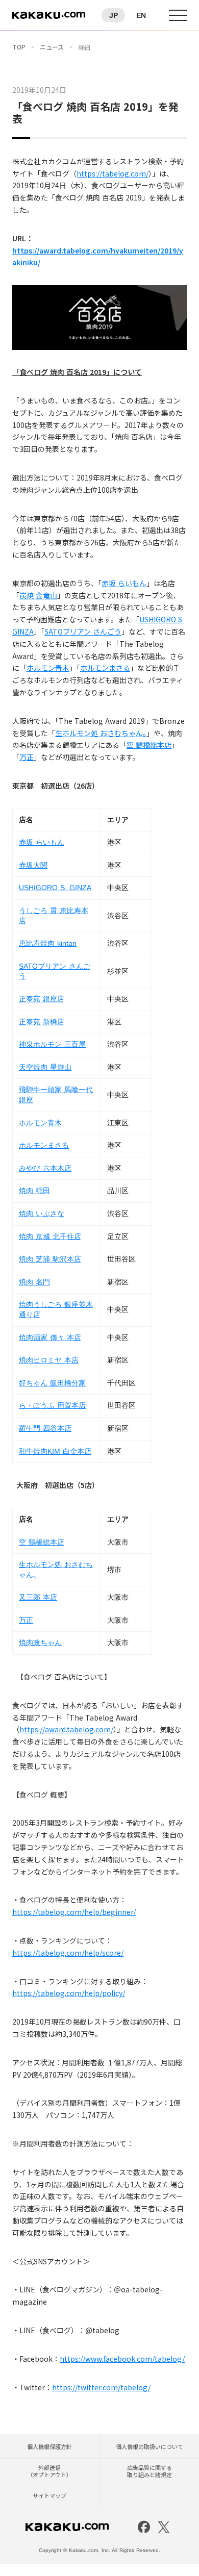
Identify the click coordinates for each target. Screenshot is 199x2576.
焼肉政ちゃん (40, 1643)
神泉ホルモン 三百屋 (52, 1044)
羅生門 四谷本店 (45, 1428)
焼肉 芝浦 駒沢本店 (50, 1259)
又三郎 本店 (38, 1597)
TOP (19, 47)
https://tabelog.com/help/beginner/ (74, 1912)
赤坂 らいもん (124, 583)
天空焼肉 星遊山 (45, 1067)
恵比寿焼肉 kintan (48, 943)
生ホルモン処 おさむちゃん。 (101, 733)
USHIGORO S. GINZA (55, 888)
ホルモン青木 (48, 668)
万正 (27, 757)
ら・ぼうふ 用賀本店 (52, 1405)
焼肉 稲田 (34, 1191)
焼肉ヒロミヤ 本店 (49, 1360)
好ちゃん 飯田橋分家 (52, 1383)
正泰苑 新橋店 (42, 1022)
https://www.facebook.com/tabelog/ (122, 2359)
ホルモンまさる (105, 668)
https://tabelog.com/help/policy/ (69, 1993)
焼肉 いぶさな (42, 1214)
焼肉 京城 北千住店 (50, 1236)
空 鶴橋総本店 (149, 745)
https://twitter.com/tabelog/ (101, 2387)
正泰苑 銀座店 (42, 999)
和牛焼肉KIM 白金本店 (55, 1451)
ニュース (52, 47)
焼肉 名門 (34, 1282)
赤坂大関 (33, 865)
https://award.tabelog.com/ (66, 1729)
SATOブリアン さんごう (83, 632)
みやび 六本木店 (45, 1168)
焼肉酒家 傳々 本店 (50, 1337)
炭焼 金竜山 (38, 595)
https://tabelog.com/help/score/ (68, 1953)
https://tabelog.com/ (113, 173)
